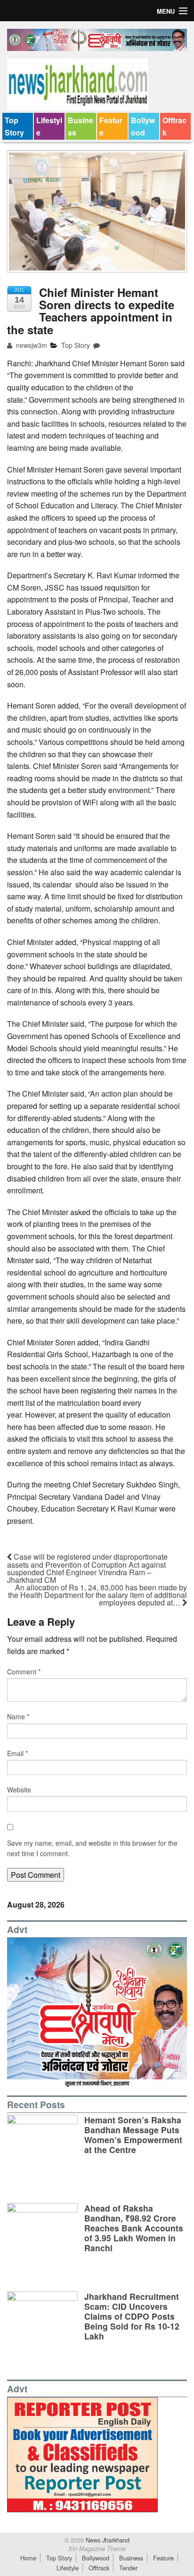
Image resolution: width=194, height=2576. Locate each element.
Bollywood (143, 126)
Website (19, 1790)
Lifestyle (49, 126)
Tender (128, 2568)
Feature (111, 126)
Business (81, 126)
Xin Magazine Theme (97, 2549)
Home (28, 2558)
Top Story (14, 126)
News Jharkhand (107, 2540)
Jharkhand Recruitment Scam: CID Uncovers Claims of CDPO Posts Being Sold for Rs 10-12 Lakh (132, 2316)
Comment (24, 1672)
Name (18, 1716)
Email (17, 1753)
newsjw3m (31, 345)
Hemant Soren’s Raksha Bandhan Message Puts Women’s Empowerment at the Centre (133, 2135)
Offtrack (174, 126)
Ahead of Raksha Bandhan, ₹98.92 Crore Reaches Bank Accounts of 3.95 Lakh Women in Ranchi (134, 2228)
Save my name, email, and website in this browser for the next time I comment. (92, 1848)
